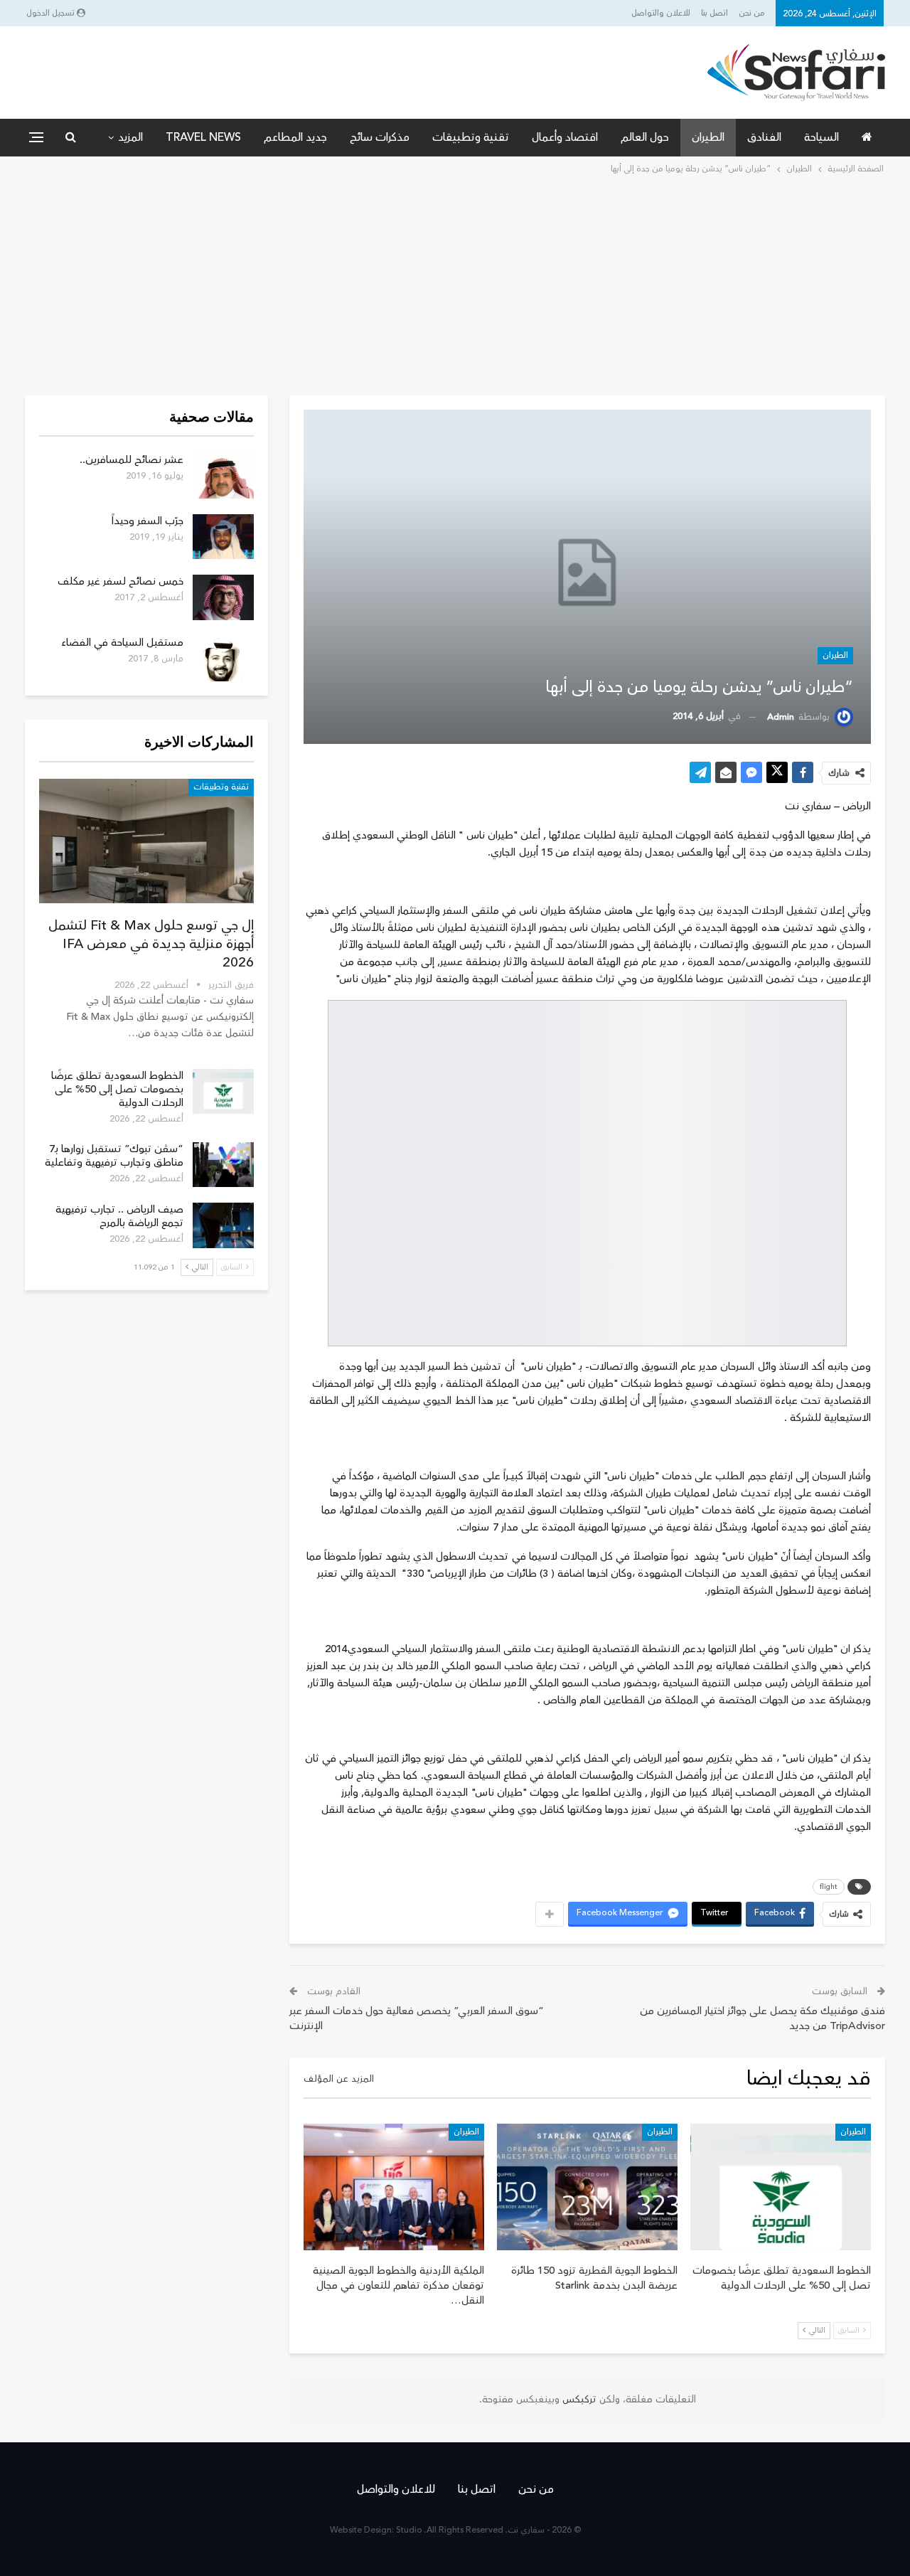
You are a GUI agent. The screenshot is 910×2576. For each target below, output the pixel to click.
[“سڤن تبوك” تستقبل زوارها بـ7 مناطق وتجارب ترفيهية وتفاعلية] (223, 1165)
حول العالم (645, 137)
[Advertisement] (455, 284)
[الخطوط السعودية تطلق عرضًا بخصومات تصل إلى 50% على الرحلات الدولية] (781, 2187)
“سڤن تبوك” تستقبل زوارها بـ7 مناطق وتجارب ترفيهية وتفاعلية (114, 1156)
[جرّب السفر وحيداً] (223, 537)
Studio (409, 2530)
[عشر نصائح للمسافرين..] (223, 476)
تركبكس (578, 2400)
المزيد (130, 137)
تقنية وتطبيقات (471, 137)
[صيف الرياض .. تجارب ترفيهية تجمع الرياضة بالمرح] (223, 1225)
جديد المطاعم (295, 137)
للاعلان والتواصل (661, 13)
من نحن (752, 13)
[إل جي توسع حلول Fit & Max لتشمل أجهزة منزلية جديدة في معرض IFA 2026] (146, 841)
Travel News (203, 137)
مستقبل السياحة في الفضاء (122, 643)
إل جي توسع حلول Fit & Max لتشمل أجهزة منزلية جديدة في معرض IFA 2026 (151, 944)
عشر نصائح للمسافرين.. (132, 460)
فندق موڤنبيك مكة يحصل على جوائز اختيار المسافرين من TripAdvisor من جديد (762, 2018)
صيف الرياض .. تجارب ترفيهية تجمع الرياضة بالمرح (119, 1216)
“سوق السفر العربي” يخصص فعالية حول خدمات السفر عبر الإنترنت (417, 2018)
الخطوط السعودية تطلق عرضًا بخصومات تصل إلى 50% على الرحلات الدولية (117, 1089)
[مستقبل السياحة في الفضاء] (223, 659)
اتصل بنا (714, 13)
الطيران (708, 137)
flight (829, 1887)
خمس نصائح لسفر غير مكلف (121, 581)
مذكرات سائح (380, 137)
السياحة (821, 137)
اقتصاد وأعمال (565, 137)
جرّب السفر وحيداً (148, 521)
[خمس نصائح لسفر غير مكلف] (223, 597)
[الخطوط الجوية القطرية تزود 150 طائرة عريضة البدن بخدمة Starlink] (587, 2187)
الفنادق (764, 137)
